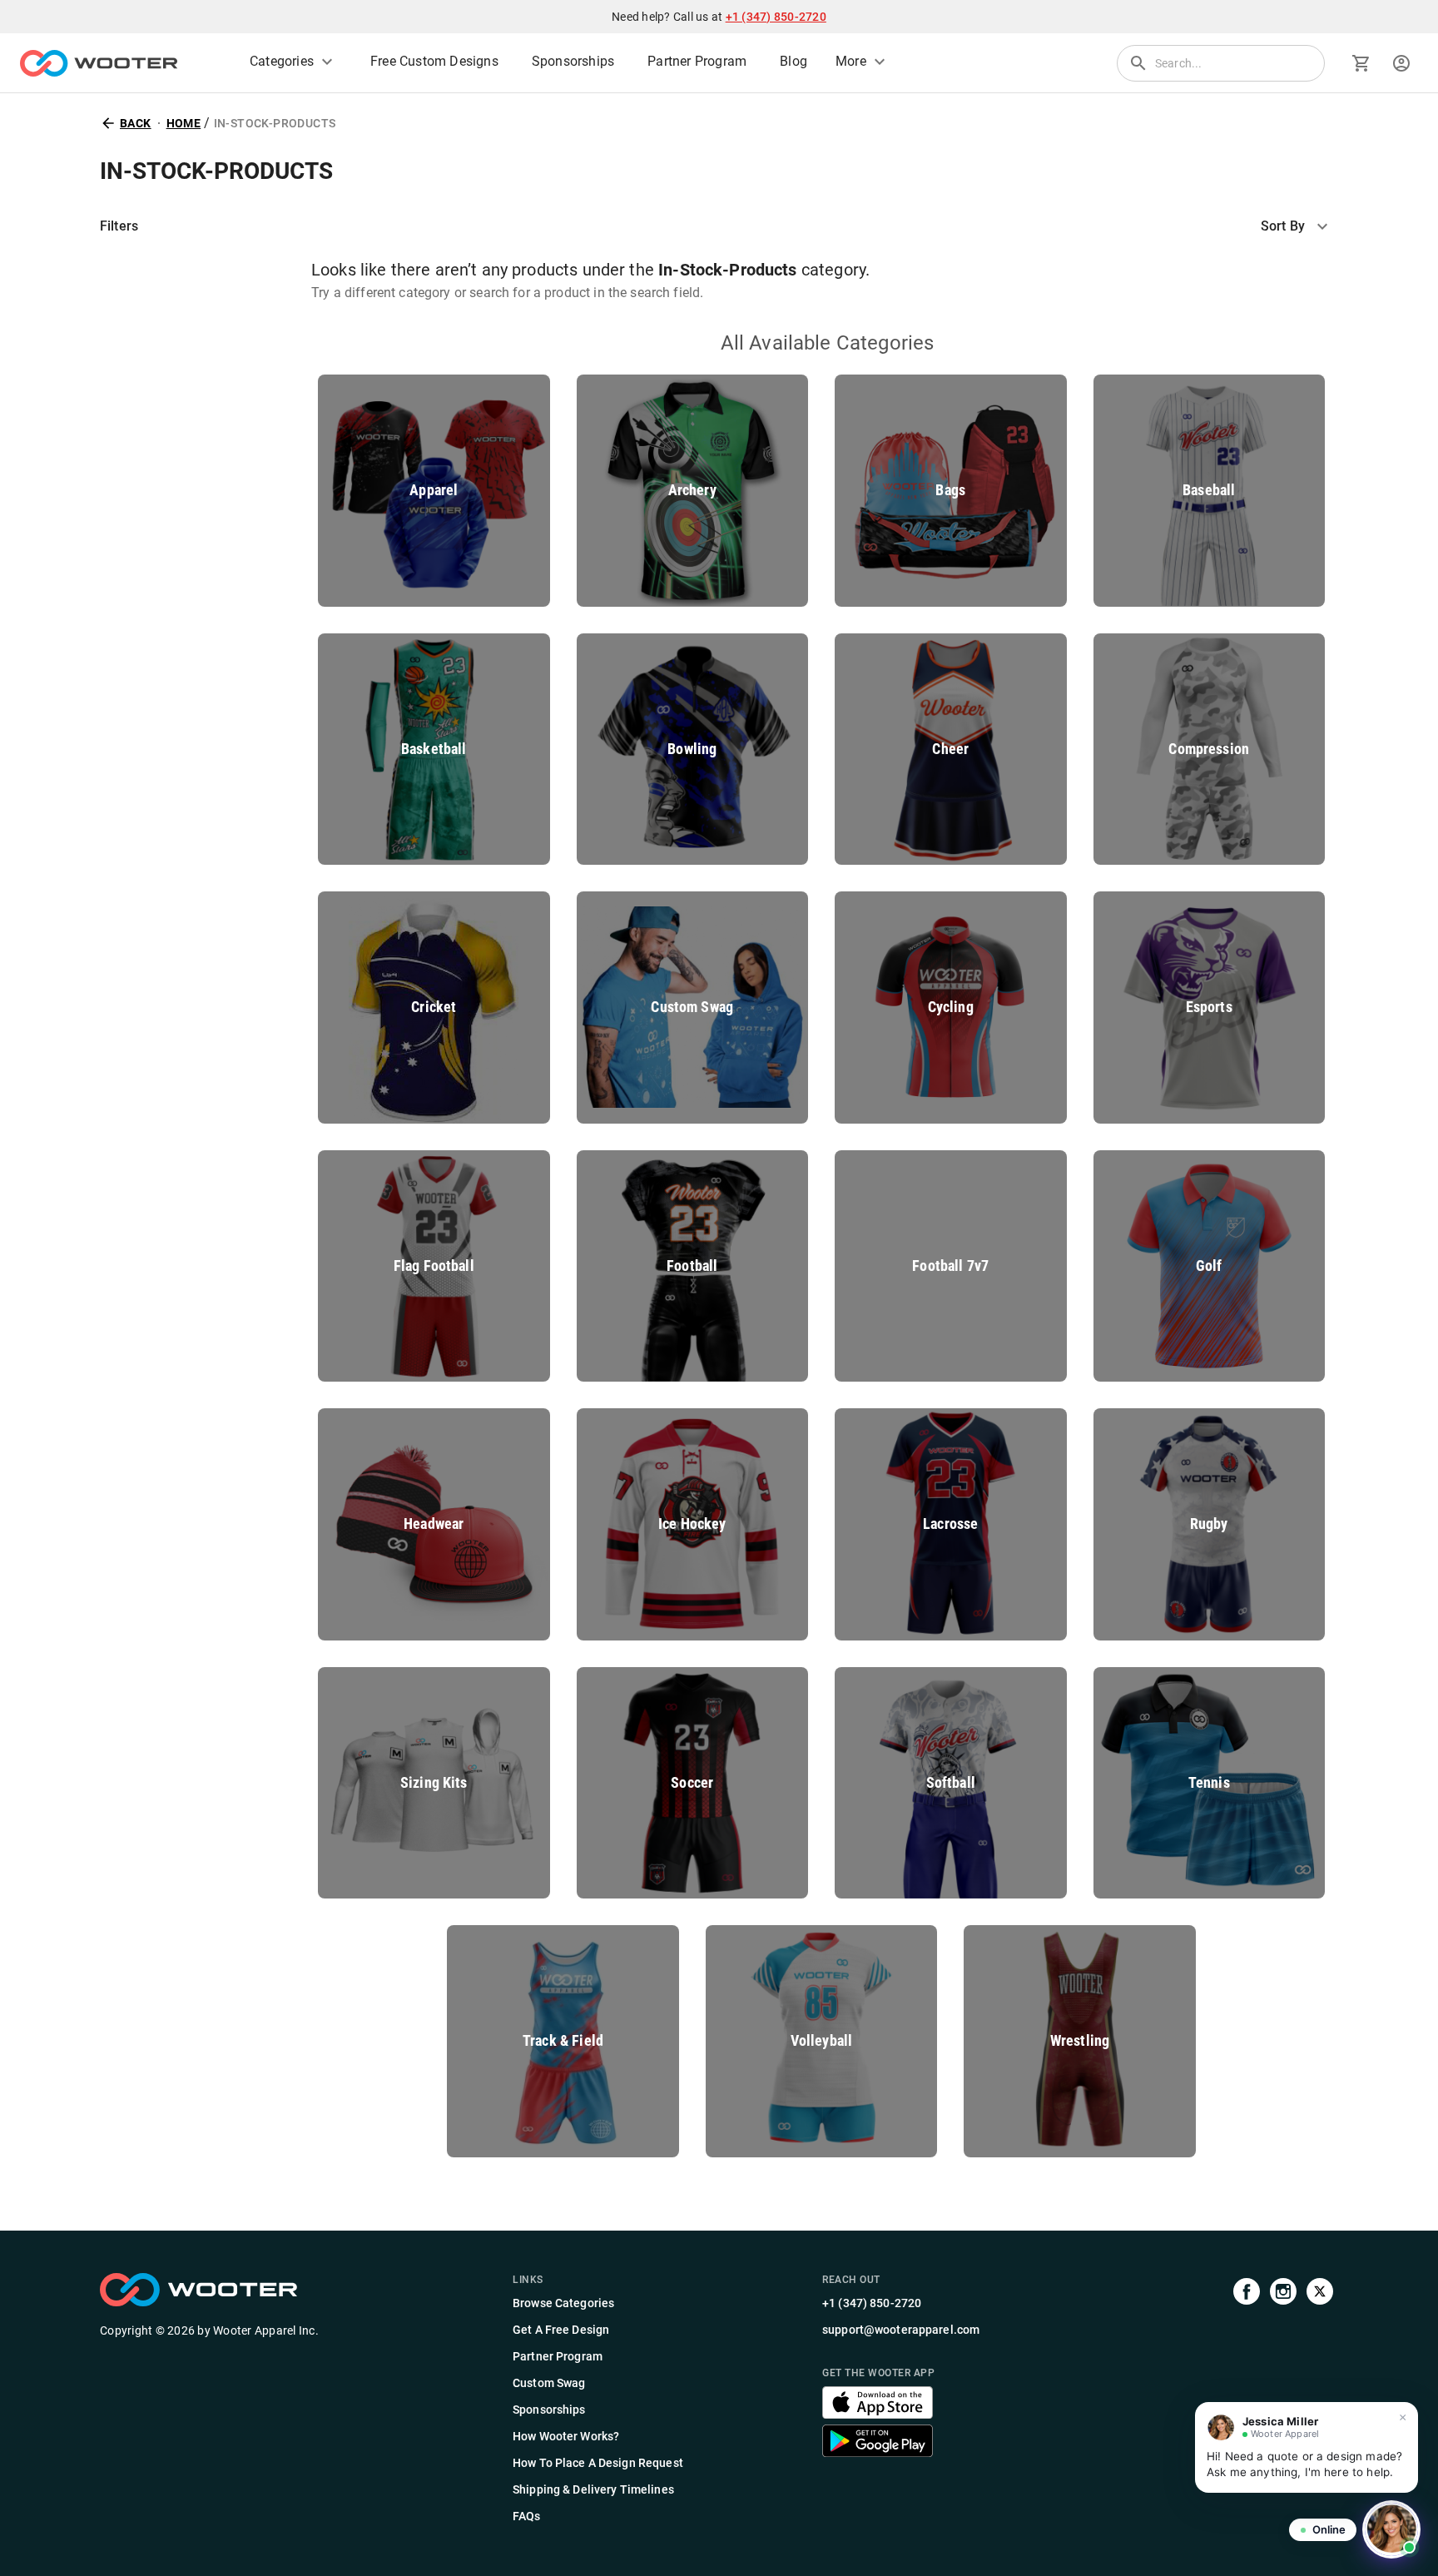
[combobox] (1299, 226)
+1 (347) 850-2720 (776, 17)
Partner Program (697, 62)
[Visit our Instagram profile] (1283, 2400)
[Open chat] (1391, 2529)
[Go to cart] (1361, 63)
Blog (793, 62)
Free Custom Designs (434, 62)
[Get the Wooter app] (878, 2414)
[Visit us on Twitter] (1320, 2400)
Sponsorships (573, 62)
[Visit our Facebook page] (1247, 2400)
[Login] (1401, 63)
